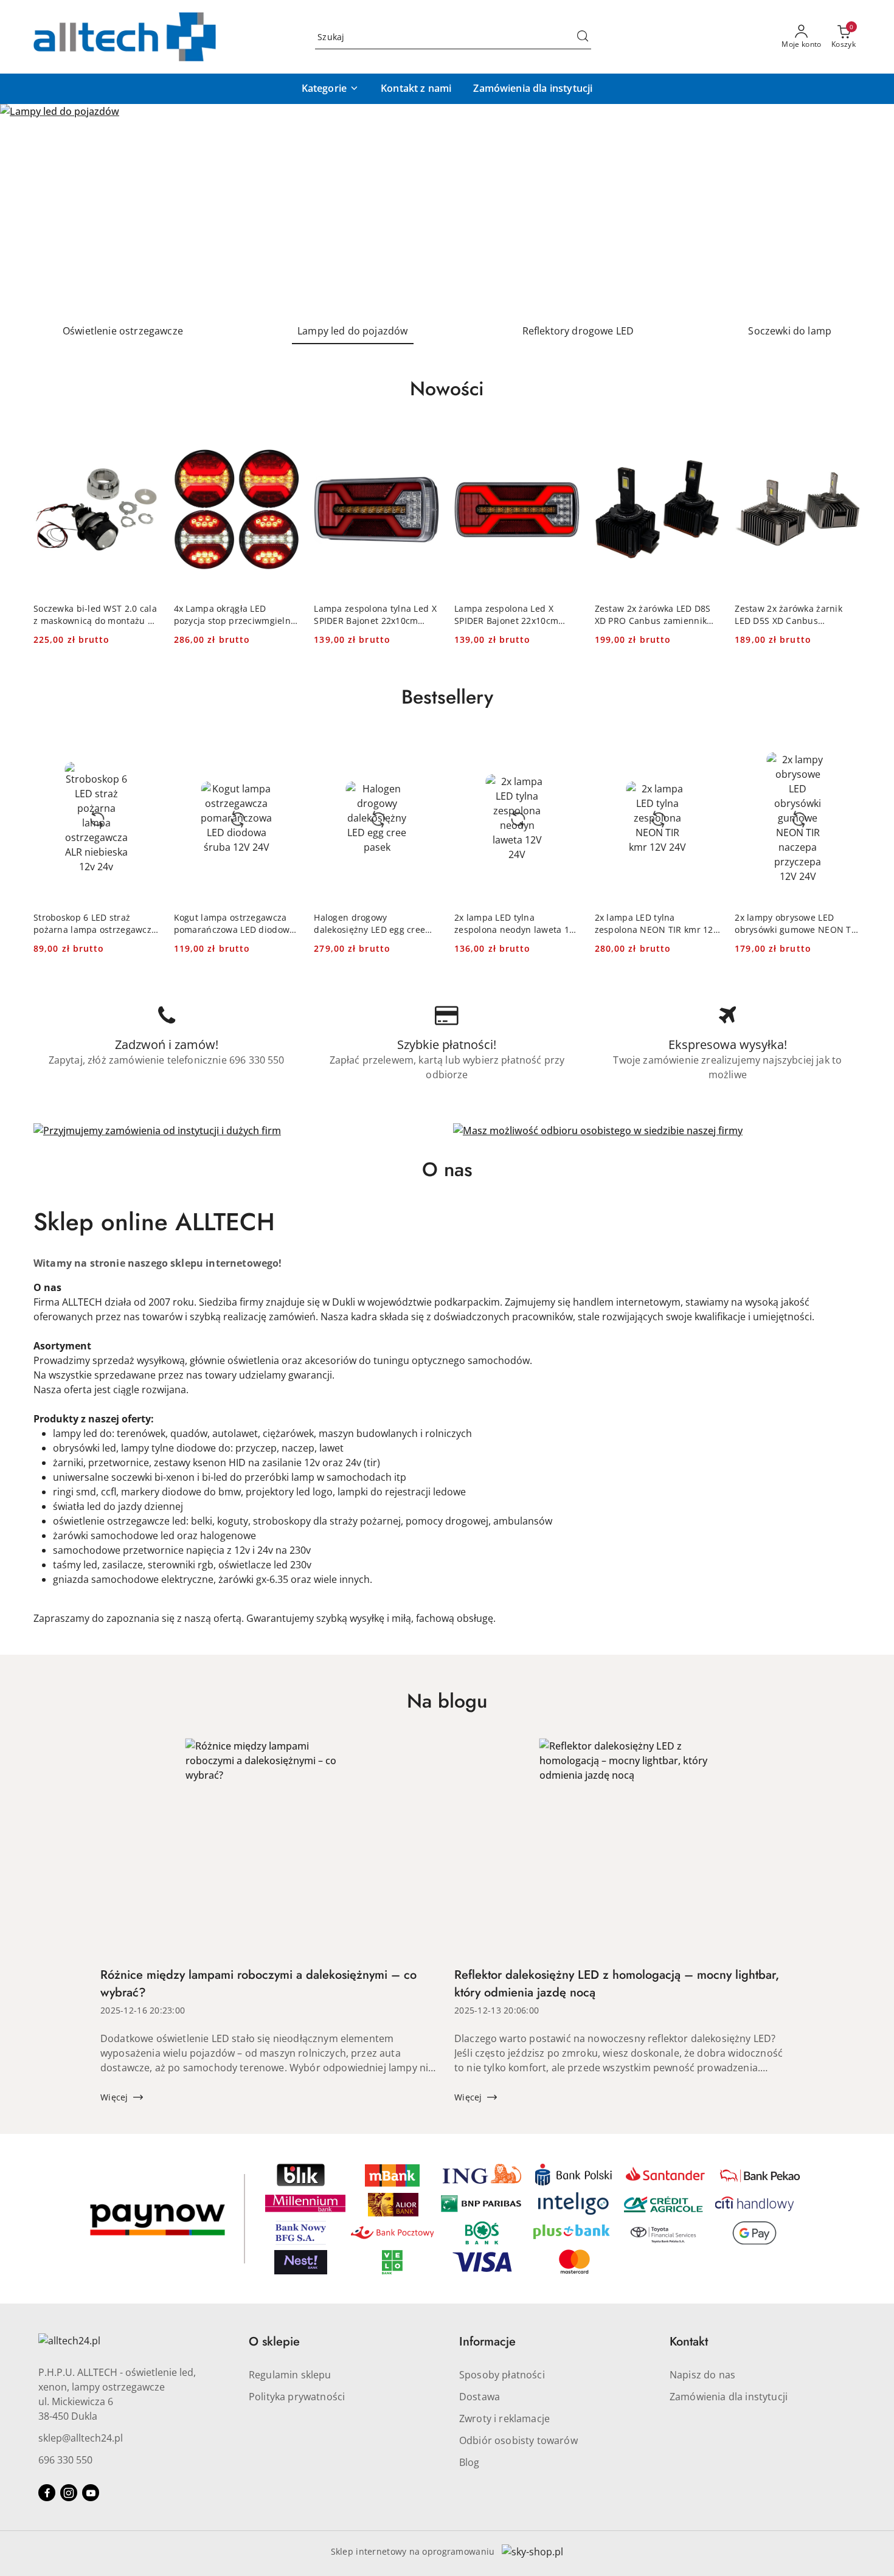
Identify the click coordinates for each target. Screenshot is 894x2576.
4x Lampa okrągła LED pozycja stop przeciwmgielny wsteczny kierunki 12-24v (235, 615)
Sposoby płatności (502, 2375)
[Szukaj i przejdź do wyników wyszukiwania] (583, 37)
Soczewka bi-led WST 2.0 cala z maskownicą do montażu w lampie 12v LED (95, 615)
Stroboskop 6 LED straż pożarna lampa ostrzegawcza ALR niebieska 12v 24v (95, 924)
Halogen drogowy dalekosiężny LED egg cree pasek (369, 924)
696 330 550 (65, 2460)
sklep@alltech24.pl (81, 2438)
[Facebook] (47, 2493)
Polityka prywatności (297, 2397)
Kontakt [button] (689, 2342)
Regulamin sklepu (290, 2375)
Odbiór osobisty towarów (518, 2440)
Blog (470, 2462)
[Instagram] (69, 2493)
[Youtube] (91, 2493)
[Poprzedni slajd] (27, 209)
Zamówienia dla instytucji (729, 2397)
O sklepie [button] (274, 2342)
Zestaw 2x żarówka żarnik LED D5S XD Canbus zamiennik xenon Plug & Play (795, 615)
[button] (330, 89)
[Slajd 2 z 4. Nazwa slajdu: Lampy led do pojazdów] (447, 209)
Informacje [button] (487, 2342)
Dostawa (480, 2397)
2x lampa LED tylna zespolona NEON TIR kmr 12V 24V (657, 924)
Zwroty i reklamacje (504, 2418)
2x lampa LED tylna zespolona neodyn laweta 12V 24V (517, 924)
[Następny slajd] (867, 209)
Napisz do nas (702, 2375)
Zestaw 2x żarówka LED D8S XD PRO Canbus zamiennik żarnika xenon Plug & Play (653, 615)
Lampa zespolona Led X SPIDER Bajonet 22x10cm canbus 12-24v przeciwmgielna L (506, 615)
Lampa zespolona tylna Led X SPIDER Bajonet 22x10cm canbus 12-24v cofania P (375, 615)
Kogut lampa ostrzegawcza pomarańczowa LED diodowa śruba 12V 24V (234, 924)
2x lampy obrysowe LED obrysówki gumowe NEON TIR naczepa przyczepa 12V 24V (797, 924)
